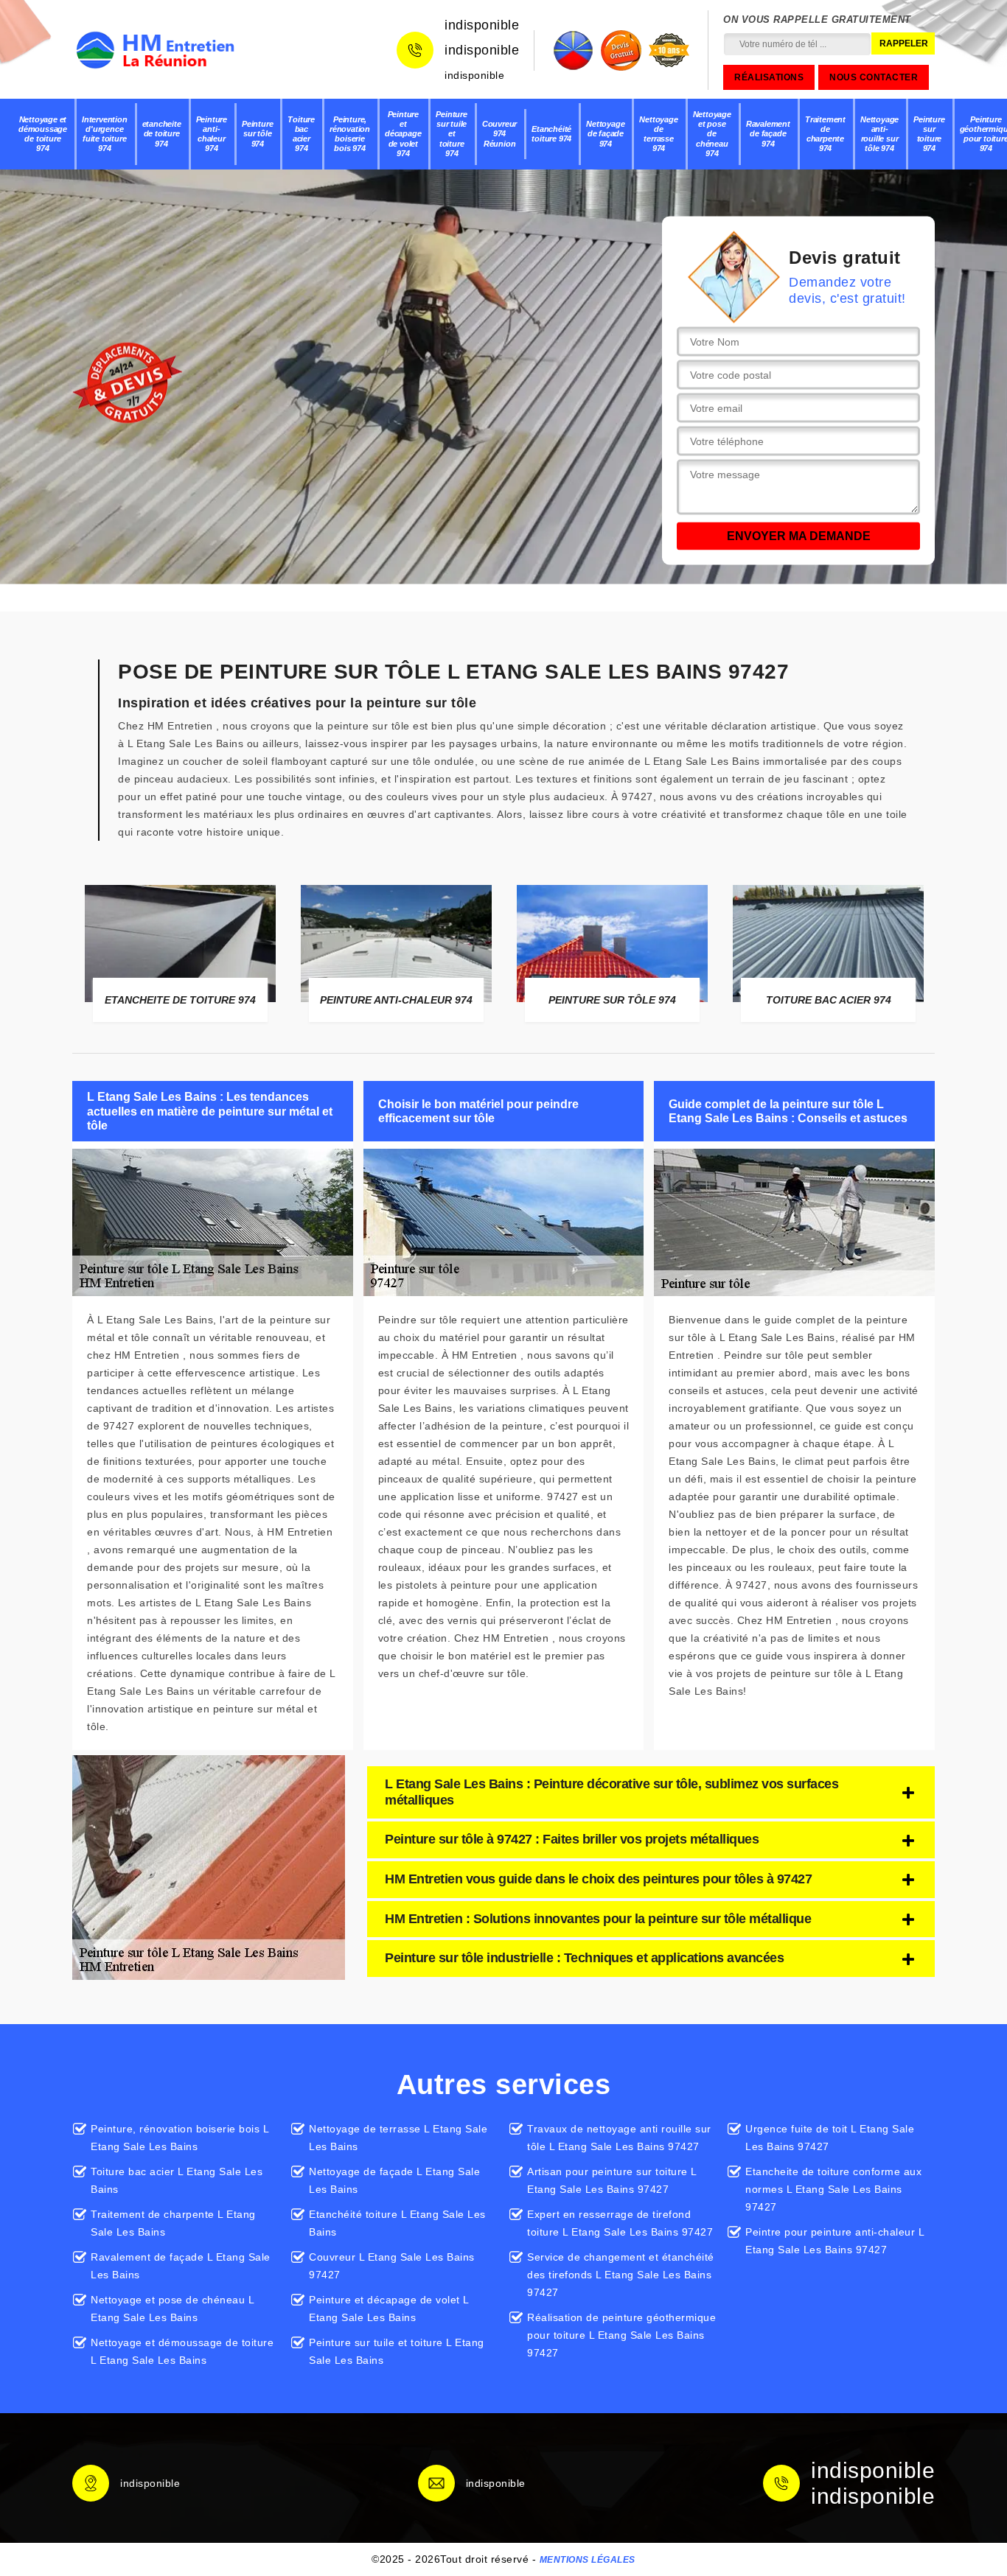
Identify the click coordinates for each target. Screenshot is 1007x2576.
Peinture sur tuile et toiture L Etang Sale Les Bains (397, 2351)
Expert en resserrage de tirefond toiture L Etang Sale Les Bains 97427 (620, 2223)
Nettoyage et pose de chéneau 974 (712, 134)
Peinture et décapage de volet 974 (403, 134)
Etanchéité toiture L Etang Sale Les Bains (397, 2223)
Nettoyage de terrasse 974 (658, 134)
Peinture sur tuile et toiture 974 (451, 134)
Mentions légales (588, 2560)
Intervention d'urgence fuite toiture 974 (105, 134)
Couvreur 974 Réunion (499, 133)
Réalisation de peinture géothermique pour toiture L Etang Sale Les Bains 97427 (621, 2335)
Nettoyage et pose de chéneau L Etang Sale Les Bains (172, 2309)
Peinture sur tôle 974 (257, 133)
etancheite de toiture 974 (162, 133)
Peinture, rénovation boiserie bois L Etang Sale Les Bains (180, 2138)
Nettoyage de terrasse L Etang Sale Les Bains (398, 2138)
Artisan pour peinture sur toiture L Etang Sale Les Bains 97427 (612, 2180)
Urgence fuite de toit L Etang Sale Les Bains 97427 (830, 2138)
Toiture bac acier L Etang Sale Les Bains (177, 2180)
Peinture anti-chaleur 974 (212, 134)
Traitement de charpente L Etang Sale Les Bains (173, 2223)
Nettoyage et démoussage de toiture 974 (43, 134)
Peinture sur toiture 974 (929, 134)
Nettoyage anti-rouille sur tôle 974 (879, 134)
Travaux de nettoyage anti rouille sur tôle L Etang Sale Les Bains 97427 (619, 2138)
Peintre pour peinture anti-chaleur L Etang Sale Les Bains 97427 (834, 2241)
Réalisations (769, 77)
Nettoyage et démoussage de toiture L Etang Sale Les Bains (182, 2351)
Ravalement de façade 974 (768, 133)
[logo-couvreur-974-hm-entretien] (155, 50)
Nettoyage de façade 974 (605, 133)
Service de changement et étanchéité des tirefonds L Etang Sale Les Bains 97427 (621, 2275)
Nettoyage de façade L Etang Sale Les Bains (394, 2180)
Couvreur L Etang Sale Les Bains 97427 (392, 2266)
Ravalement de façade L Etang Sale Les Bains (181, 2266)
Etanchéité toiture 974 (551, 134)
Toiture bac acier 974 (301, 134)
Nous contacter (874, 77)
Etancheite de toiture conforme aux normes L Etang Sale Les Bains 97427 (833, 2189)
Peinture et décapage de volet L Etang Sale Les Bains (389, 2309)
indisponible (482, 25)
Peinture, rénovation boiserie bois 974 (350, 134)
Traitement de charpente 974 (825, 134)
